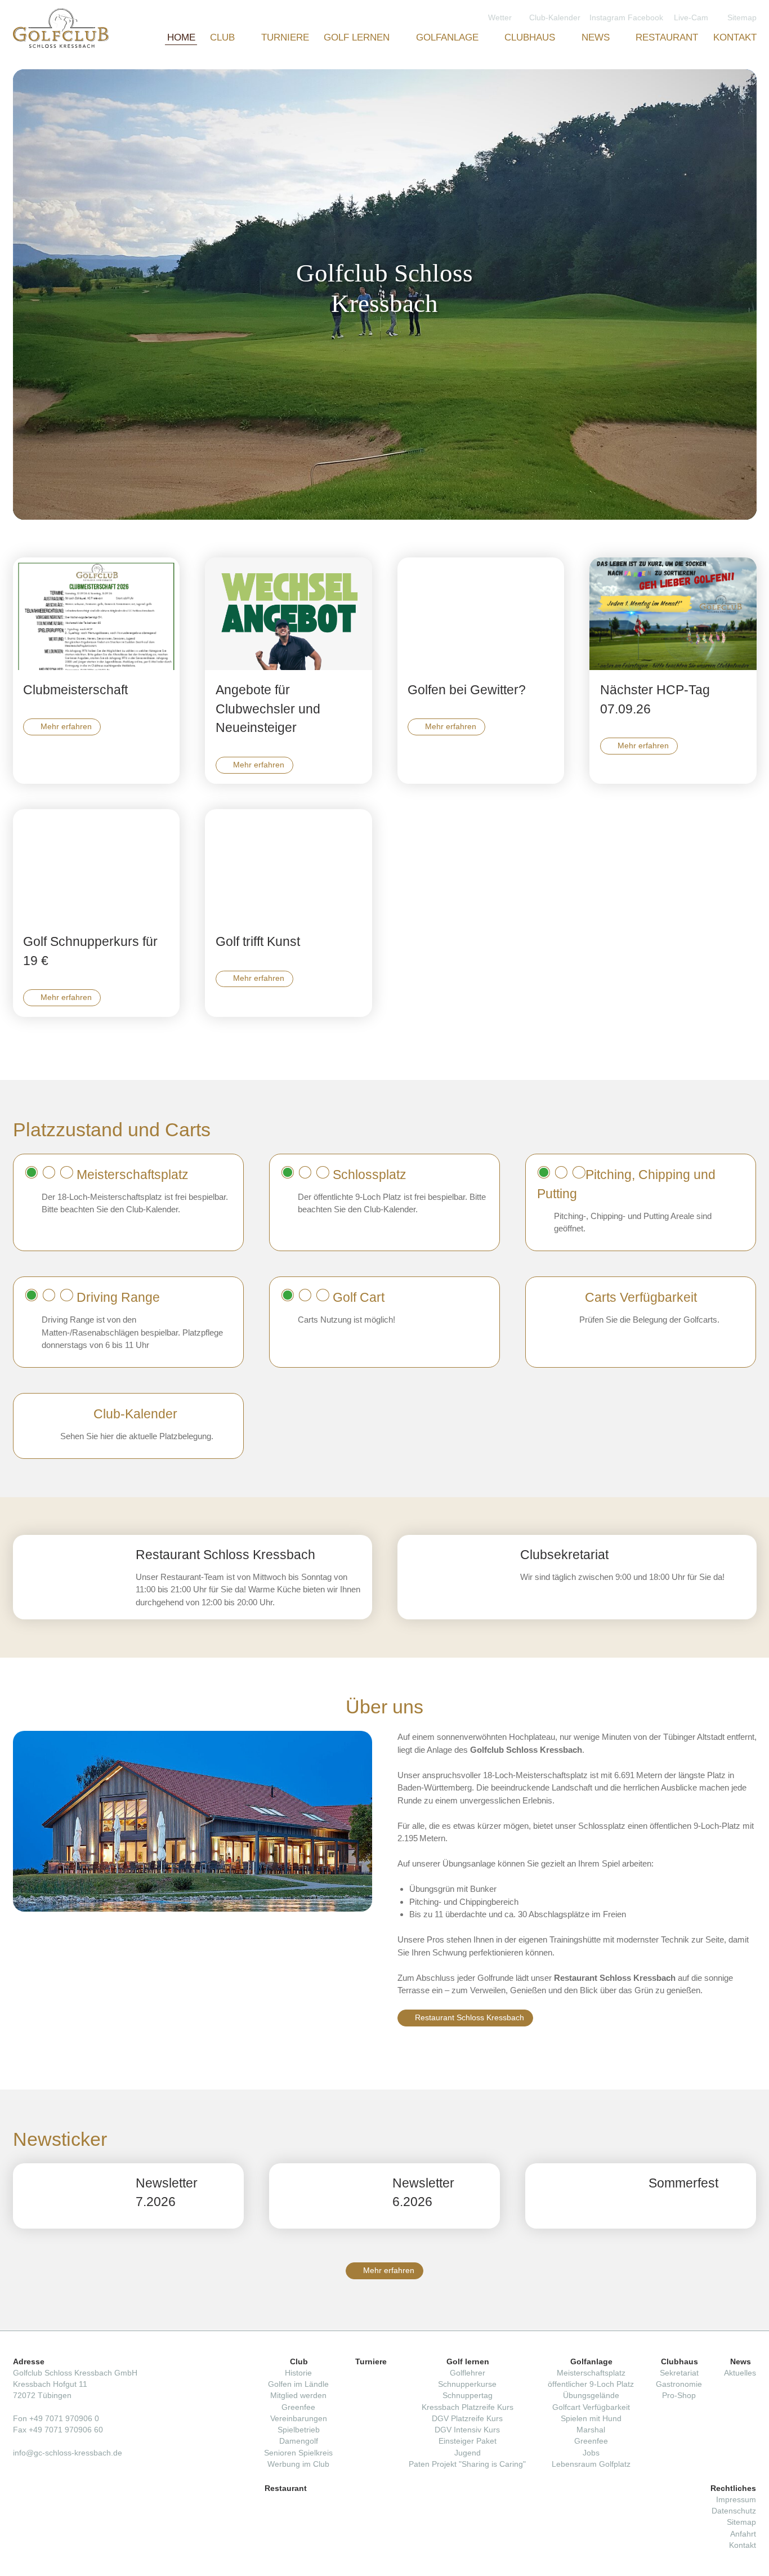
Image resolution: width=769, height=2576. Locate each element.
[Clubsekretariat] (454, 1577)
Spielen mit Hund (591, 2419)
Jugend (468, 2453)
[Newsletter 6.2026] (325, 2196)
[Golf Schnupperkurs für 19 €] (97, 865)
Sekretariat (679, 2373)
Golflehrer (468, 2373)
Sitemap (741, 2522)
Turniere (285, 37)
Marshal (591, 2430)
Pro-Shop (679, 2396)
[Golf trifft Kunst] (289, 865)
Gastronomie (679, 2384)
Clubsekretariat (564, 1555)
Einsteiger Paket (468, 2441)
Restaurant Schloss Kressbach (470, 2018)
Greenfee (298, 2407)
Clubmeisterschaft (75, 690)
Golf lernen (358, 37)
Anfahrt (743, 2534)
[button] (743, 294)
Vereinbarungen (299, 2419)
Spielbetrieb (299, 2430)
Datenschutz (734, 2511)
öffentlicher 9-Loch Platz (591, 2384)
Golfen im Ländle (298, 2384)
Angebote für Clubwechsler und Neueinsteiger (268, 709)
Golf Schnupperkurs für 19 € (90, 951)
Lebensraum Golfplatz (591, 2464)
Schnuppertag (468, 2396)
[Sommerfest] (582, 2196)
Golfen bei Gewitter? (467, 690)
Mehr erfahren (66, 727)
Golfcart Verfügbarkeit (591, 2407)
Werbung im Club (298, 2464)
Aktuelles (740, 2373)
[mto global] (61, 28)
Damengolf (299, 2441)
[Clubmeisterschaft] (97, 614)
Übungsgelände (591, 2396)
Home (181, 37)
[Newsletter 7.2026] (69, 2196)
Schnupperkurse (467, 2384)
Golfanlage (449, 37)
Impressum (736, 2500)
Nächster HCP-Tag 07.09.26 (655, 700)
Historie (298, 2373)
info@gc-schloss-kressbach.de (68, 2453)
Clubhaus (531, 37)
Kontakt (735, 37)
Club (224, 37)
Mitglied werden (298, 2396)
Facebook (647, 17)
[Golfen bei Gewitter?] (481, 614)
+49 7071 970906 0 (64, 2419)
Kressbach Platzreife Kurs (468, 2407)
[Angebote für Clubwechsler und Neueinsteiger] (289, 614)
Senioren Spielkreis (298, 2453)
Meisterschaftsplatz (591, 2373)
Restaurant (667, 37)
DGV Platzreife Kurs (467, 2419)
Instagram (609, 17)
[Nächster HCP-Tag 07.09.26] (673, 614)
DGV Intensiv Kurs (467, 2430)
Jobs (591, 2453)
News (597, 37)
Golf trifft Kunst (258, 942)
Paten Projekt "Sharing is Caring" (467, 2464)
